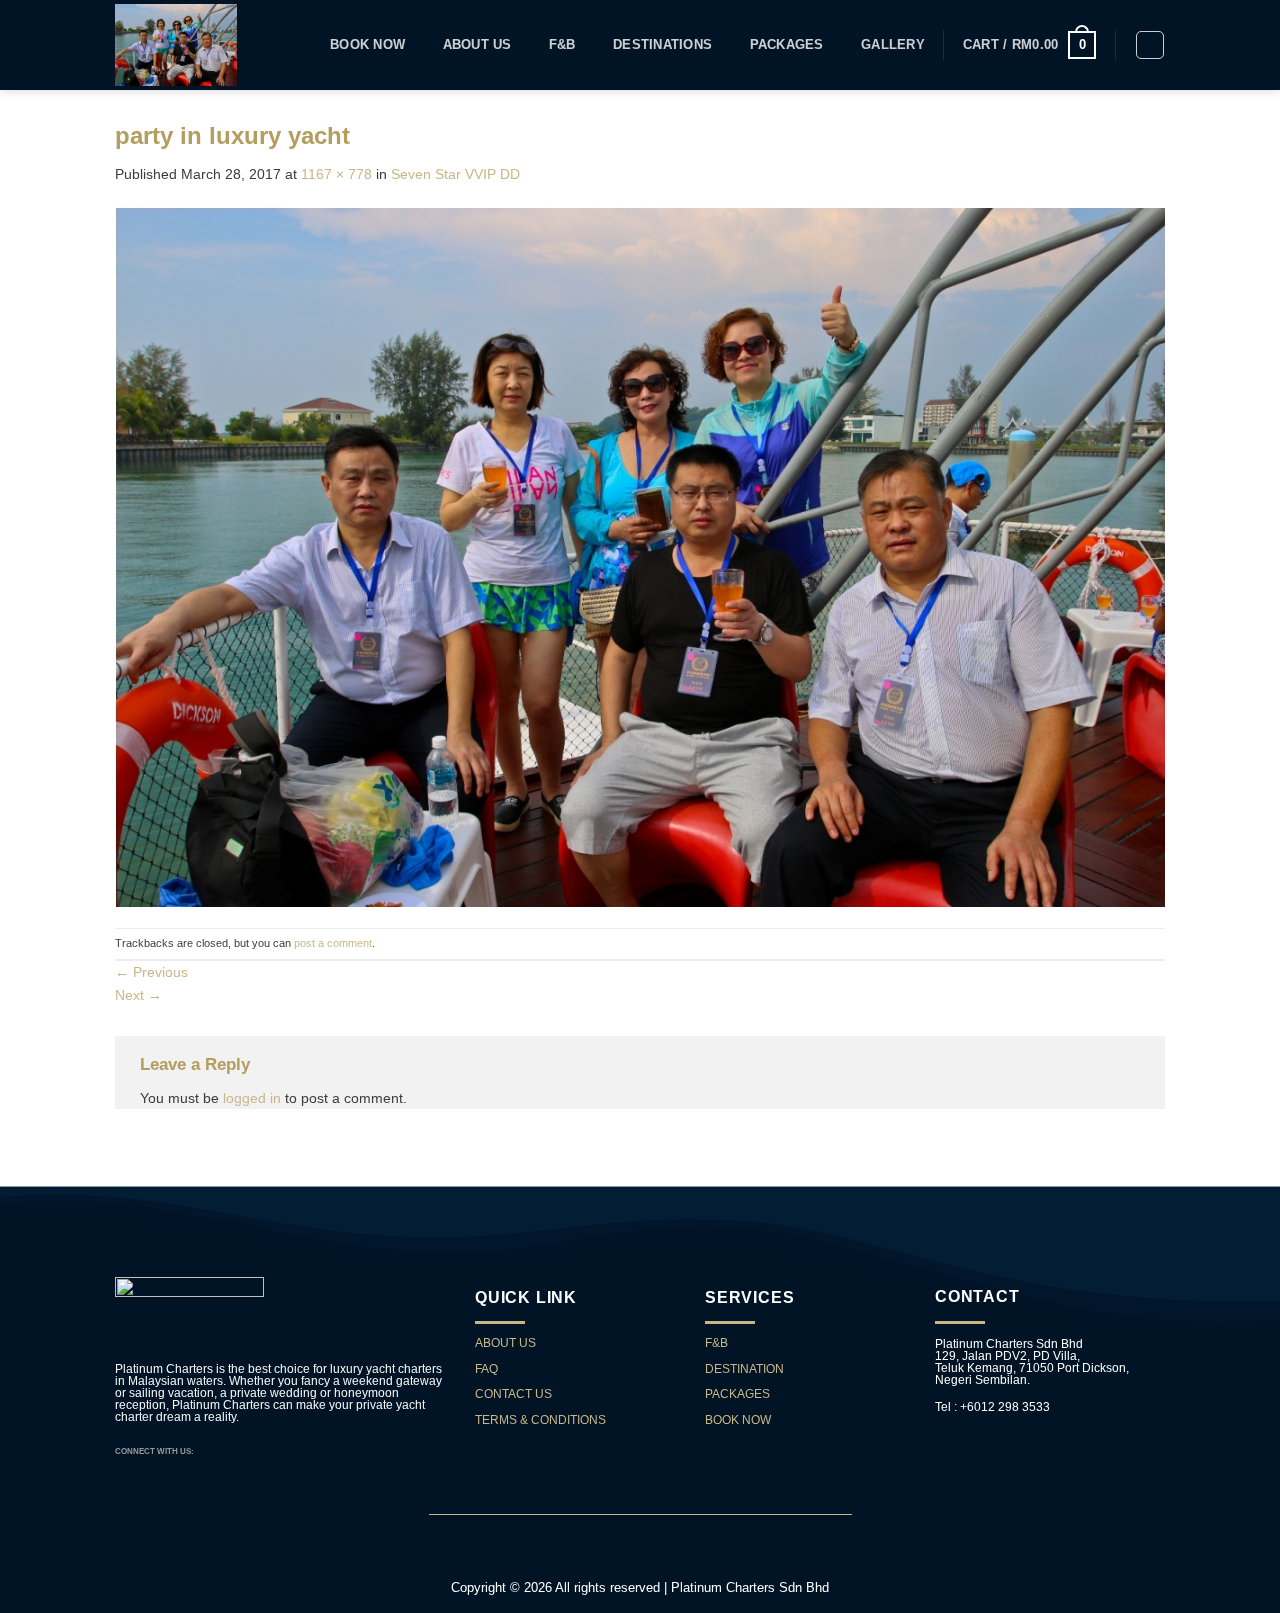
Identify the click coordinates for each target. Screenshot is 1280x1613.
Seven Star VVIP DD (455, 174)
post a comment (333, 943)
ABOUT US (505, 1343)
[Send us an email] (227, 1450)
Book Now (367, 45)
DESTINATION (744, 1369)
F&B (562, 45)
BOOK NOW (738, 1420)
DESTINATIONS (662, 45)
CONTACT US (515, 1394)
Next (138, 995)
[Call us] (242, 1450)
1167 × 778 (336, 174)
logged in (252, 1098)
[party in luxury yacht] (640, 555)
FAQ (486, 1369)
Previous (151, 972)
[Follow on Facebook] (211, 1450)
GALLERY (893, 45)
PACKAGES (787, 45)
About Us (477, 45)
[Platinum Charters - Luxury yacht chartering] (176, 44)
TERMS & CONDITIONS (540, 1420)
